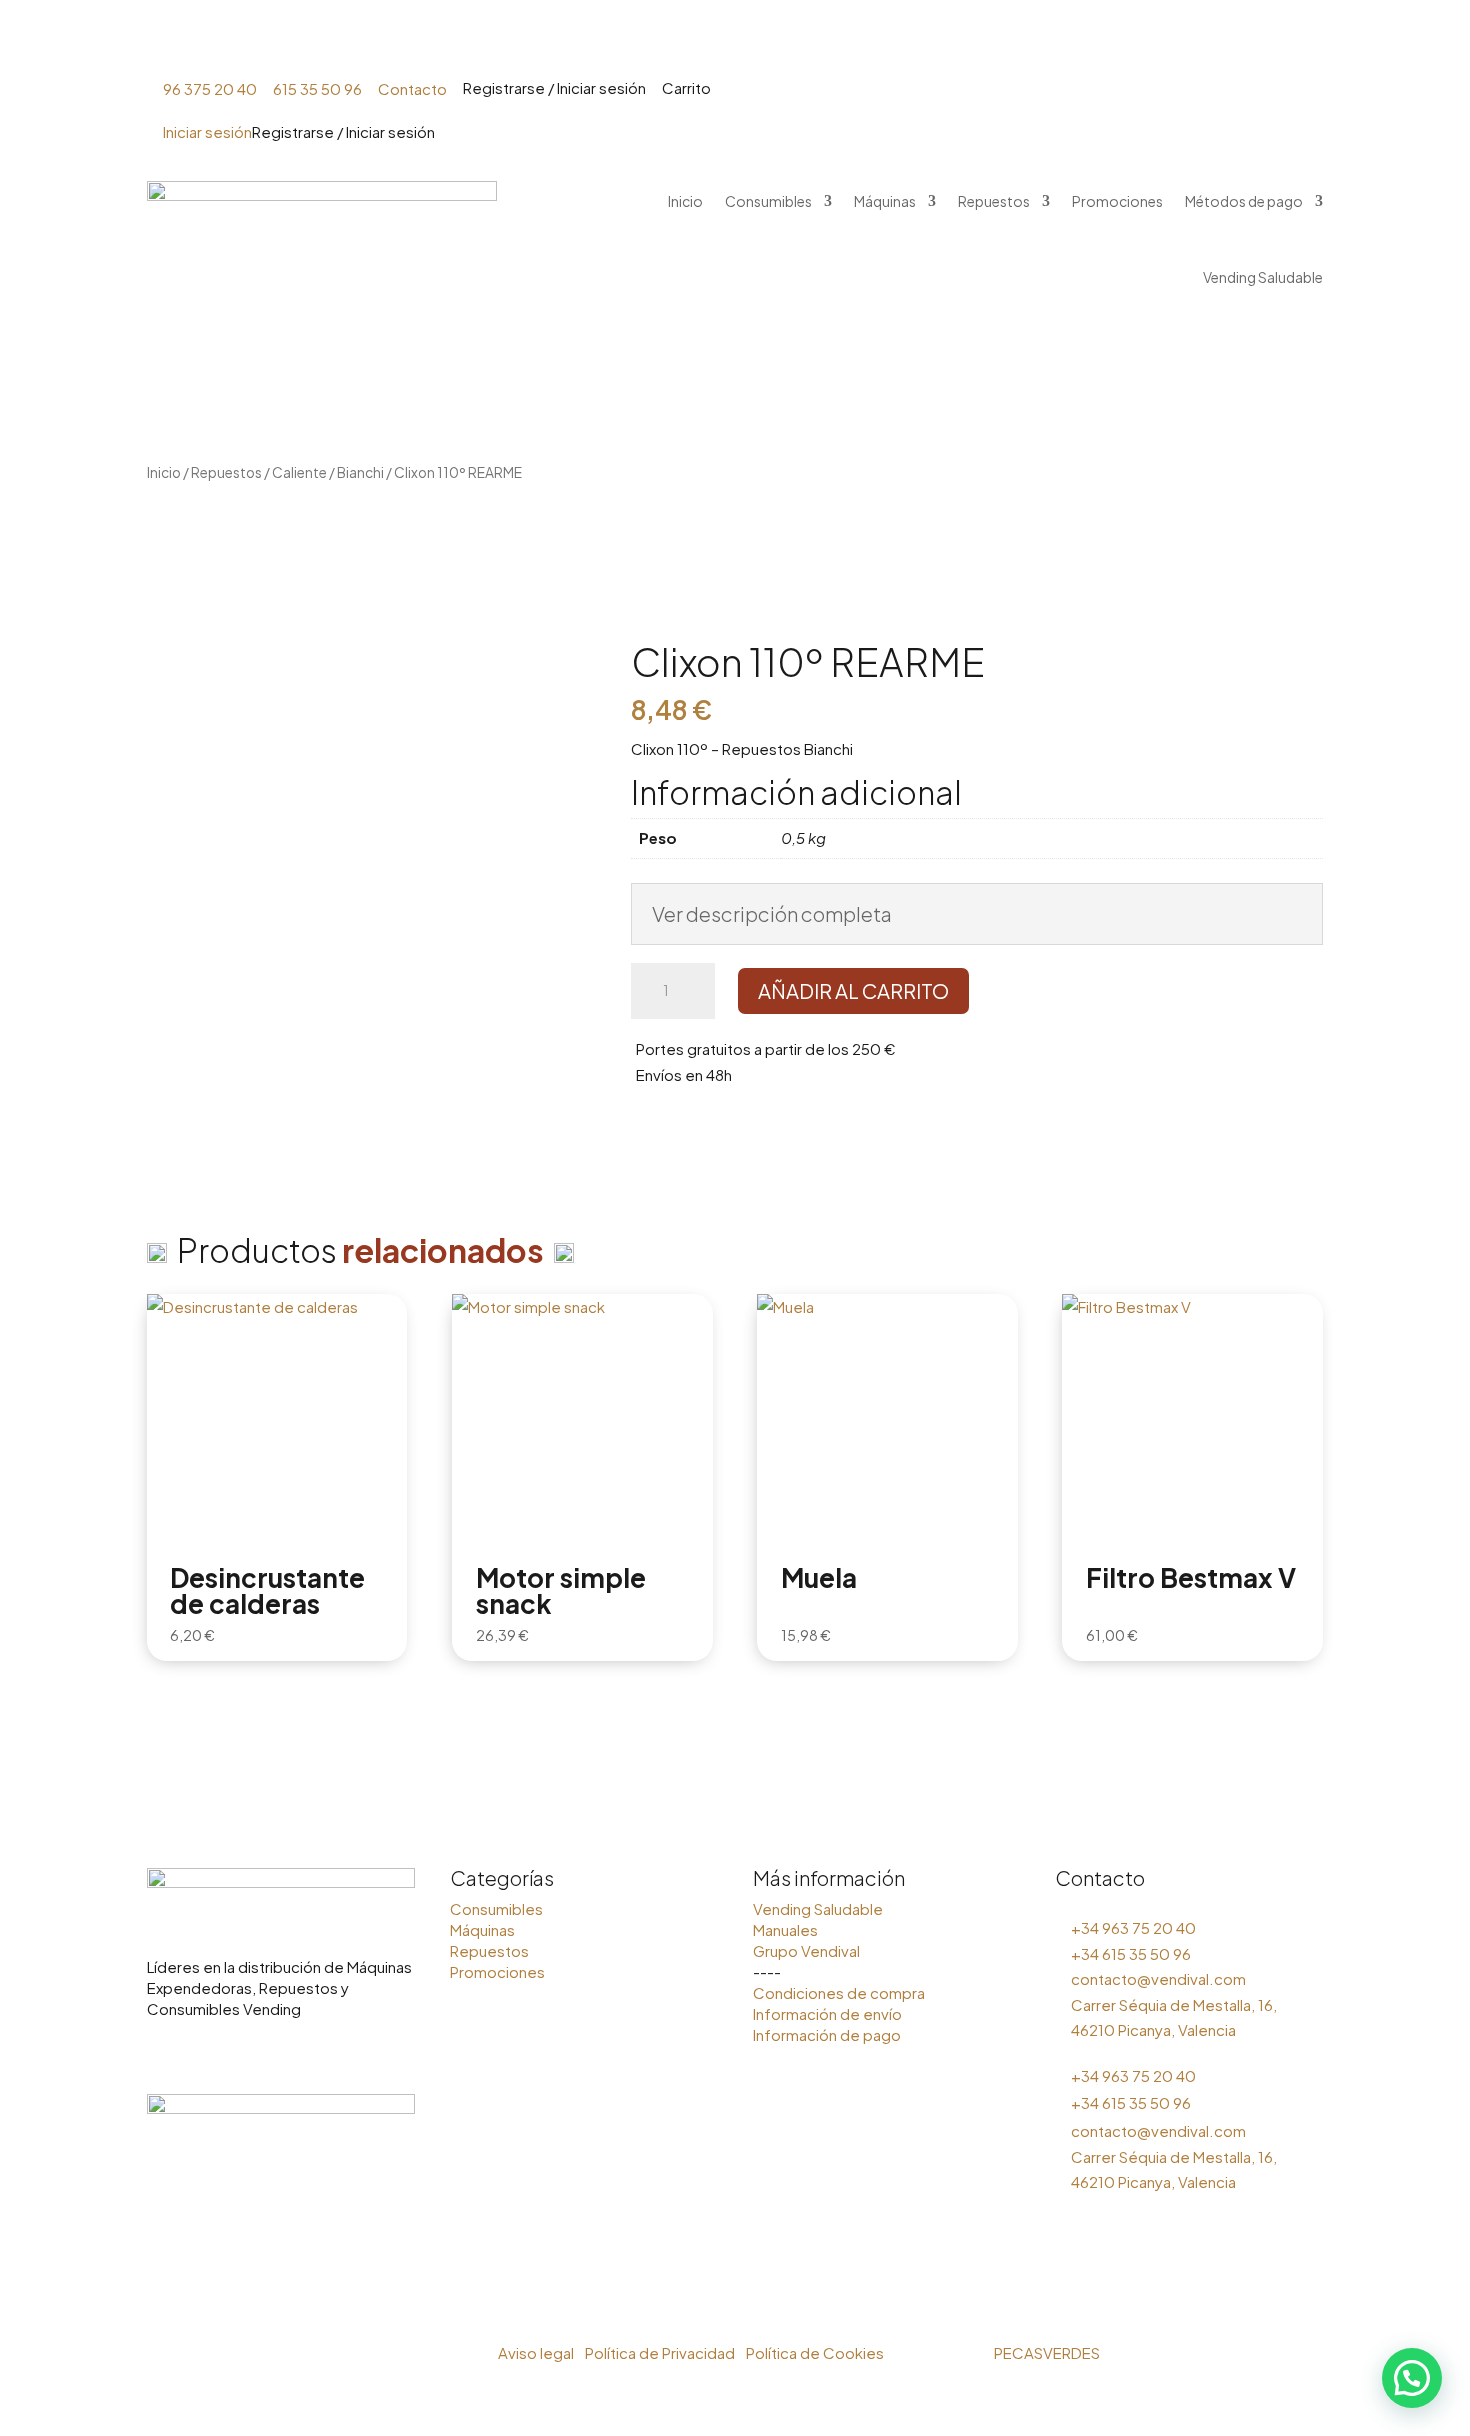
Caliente (299, 472)
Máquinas (729, 41)
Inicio (513, 41)
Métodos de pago (1112, 41)
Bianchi (360, 472)
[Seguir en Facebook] (203, 2052)
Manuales (785, 1929)
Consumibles (604, 41)
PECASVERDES (1047, 2352)
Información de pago (827, 2034)
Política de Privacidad (661, 2352)
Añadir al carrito (853, 990)
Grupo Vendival (806, 1950)
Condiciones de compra (839, 1992)
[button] (1412, 2378)
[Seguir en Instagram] (163, 2052)
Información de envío (827, 2013)
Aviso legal (536, 2352)
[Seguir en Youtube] (243, 2052)
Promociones (977, 41)
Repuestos (846, 41)
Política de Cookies (815, 2352)
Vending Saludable (1287, 41)
